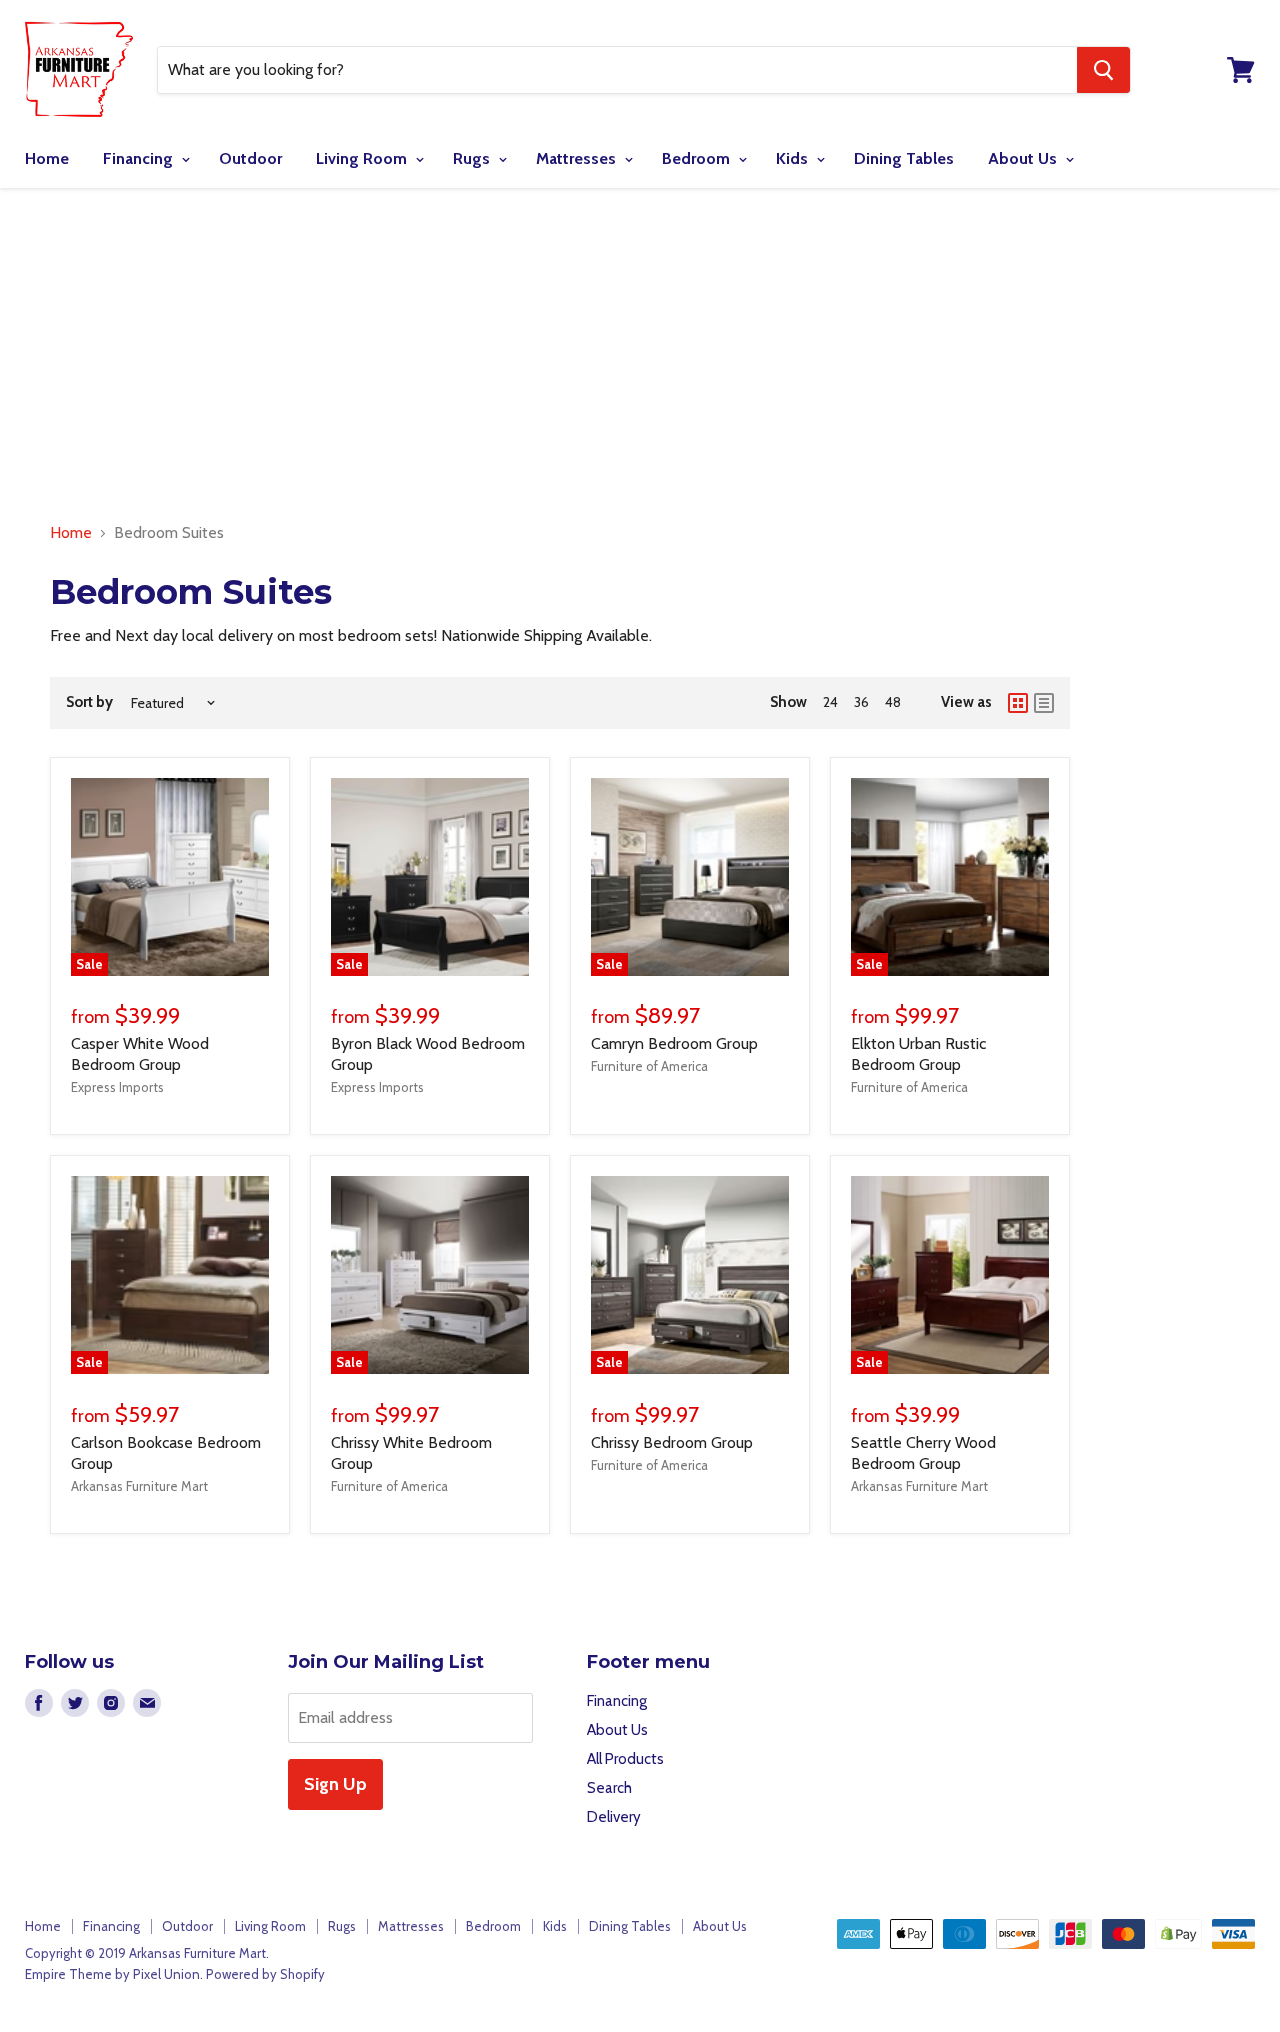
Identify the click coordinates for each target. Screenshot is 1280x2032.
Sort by (89, 702)
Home (47, 158)
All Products (625, 1759)
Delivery (614, 1817)
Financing (140, 158)
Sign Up (335, 1784)
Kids (794, 158)
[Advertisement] (640, 356)
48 (893, 702)
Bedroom (698, 158)
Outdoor (250, 158)
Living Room (363, 158)
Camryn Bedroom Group (674, 1043)
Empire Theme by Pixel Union (112, 1974)
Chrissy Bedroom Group (672, 1442)
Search (609, 1788)
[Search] (1103, 70)
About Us (1024, 158)
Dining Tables (904, 158)
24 (830, 702)
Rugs (473, 158)
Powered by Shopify (265, 1974)
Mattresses (578, 158)
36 (861, 702)
